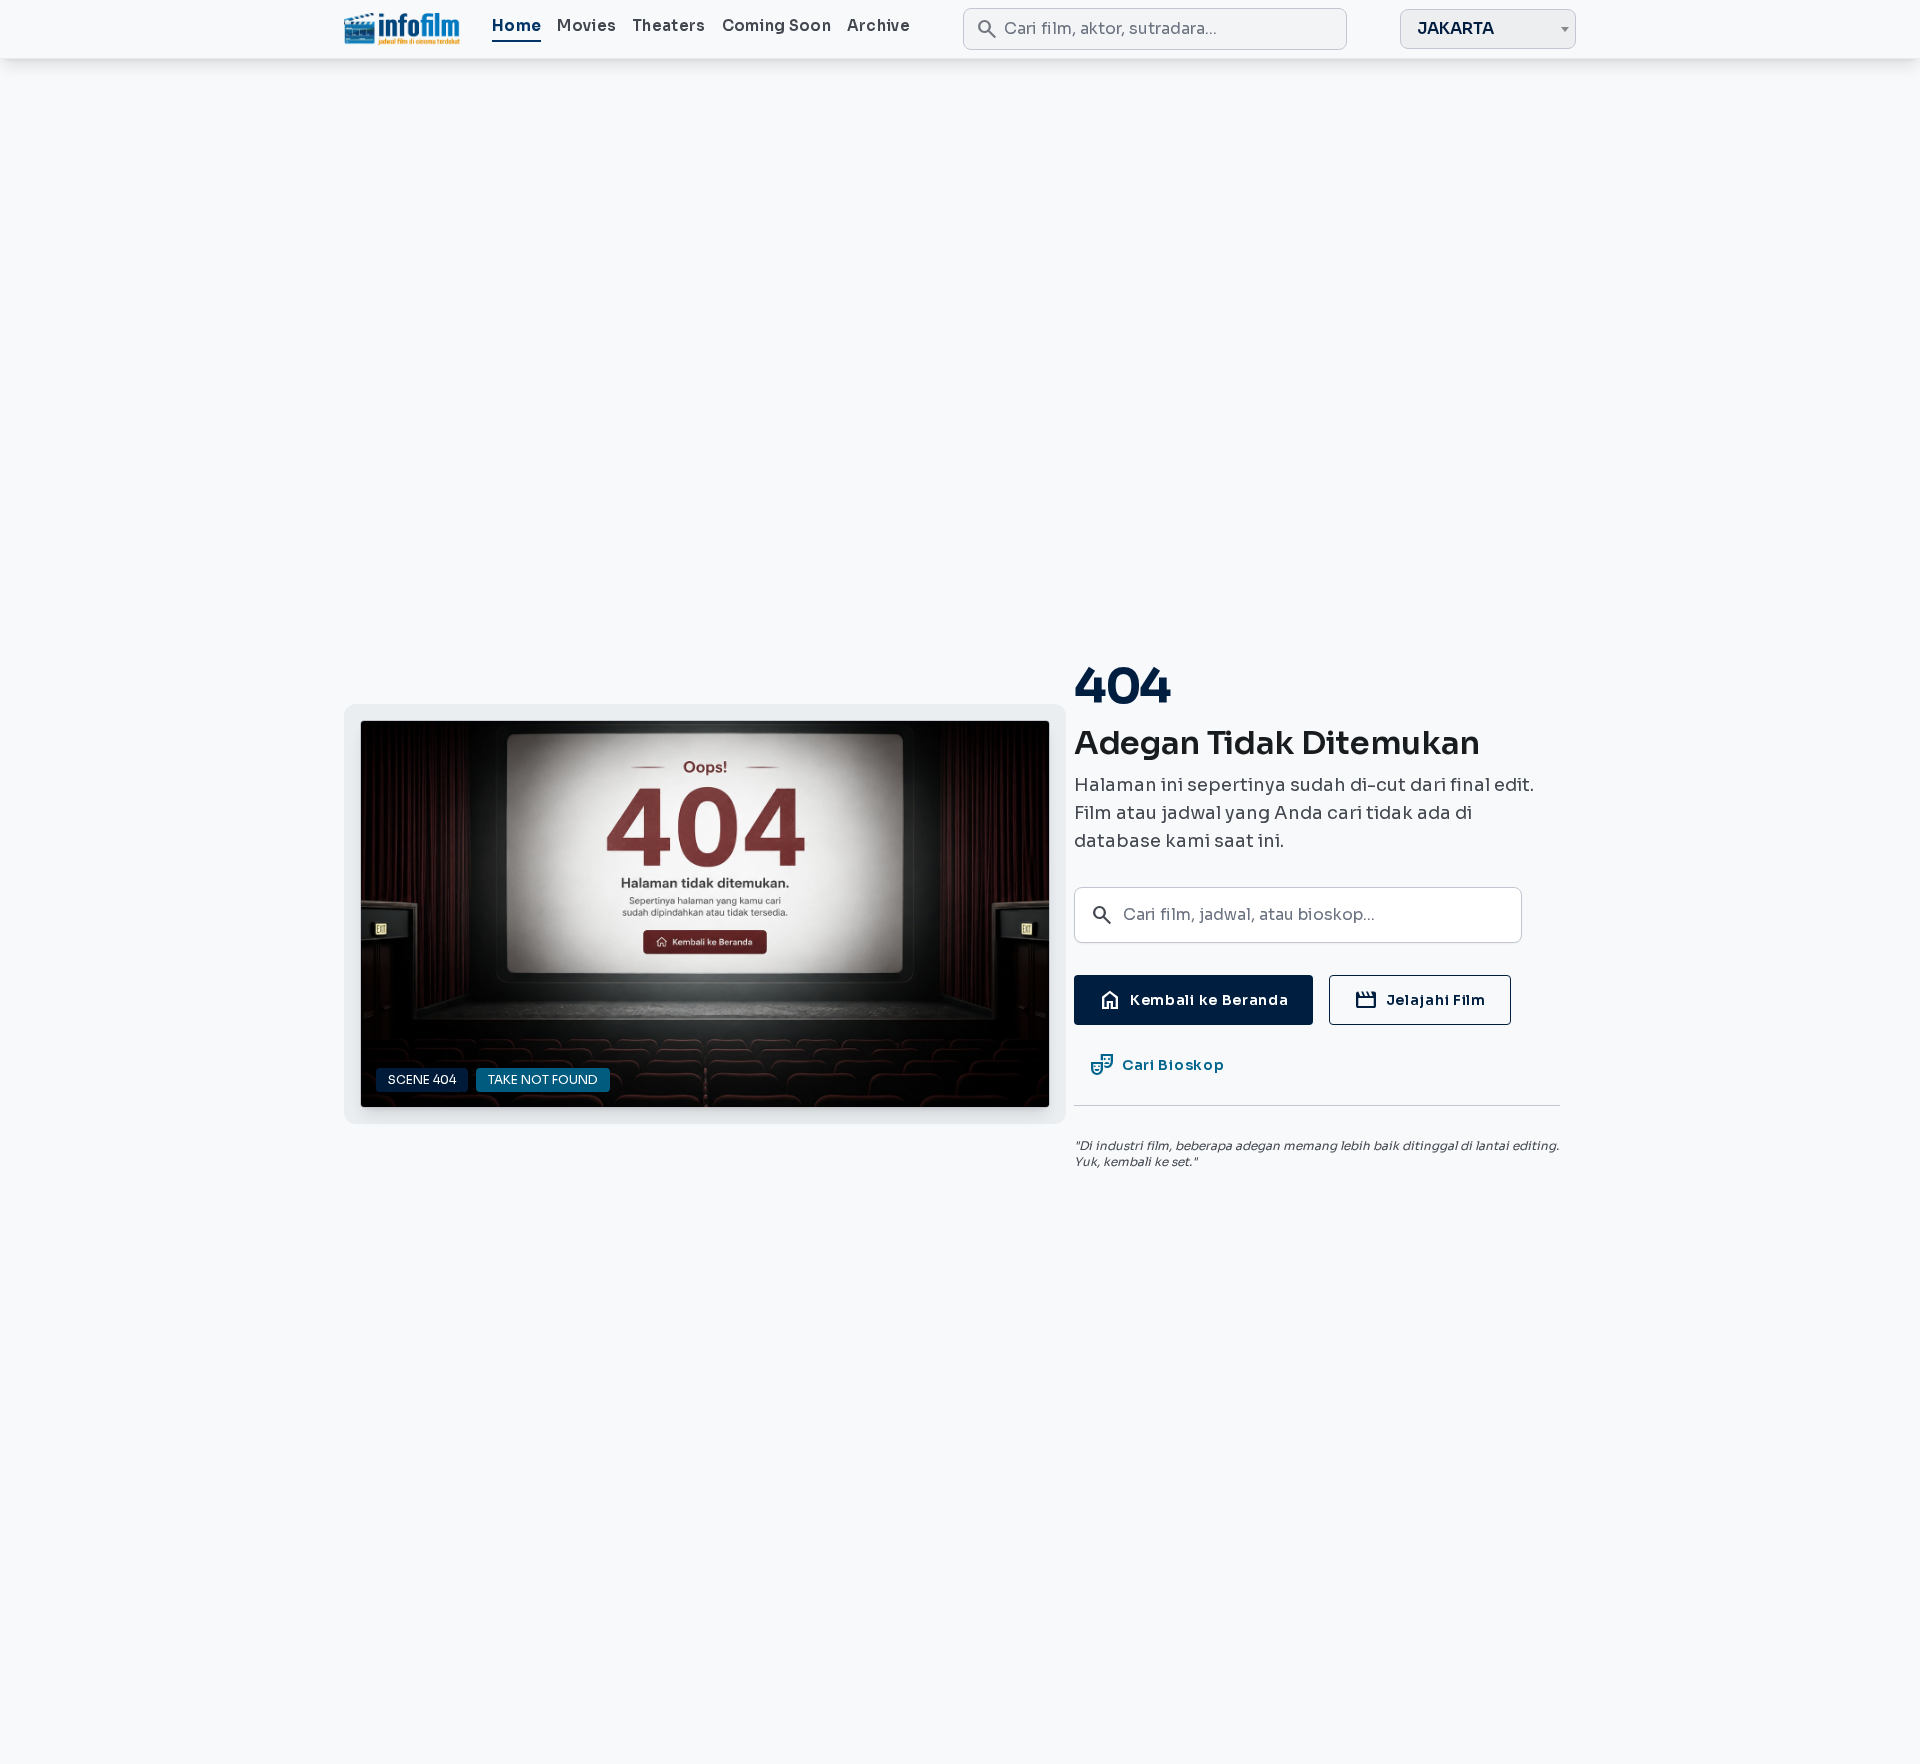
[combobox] (1488, 29)
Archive (878, 25)
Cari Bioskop (1157, 1065)
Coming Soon (776, 25)
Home (516, 25)
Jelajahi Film (1420, 1000)
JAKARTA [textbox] (1455, 28)
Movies (586, 25)
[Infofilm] (402, 29)
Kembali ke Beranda (1193, 1000)
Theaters (668, 25)
